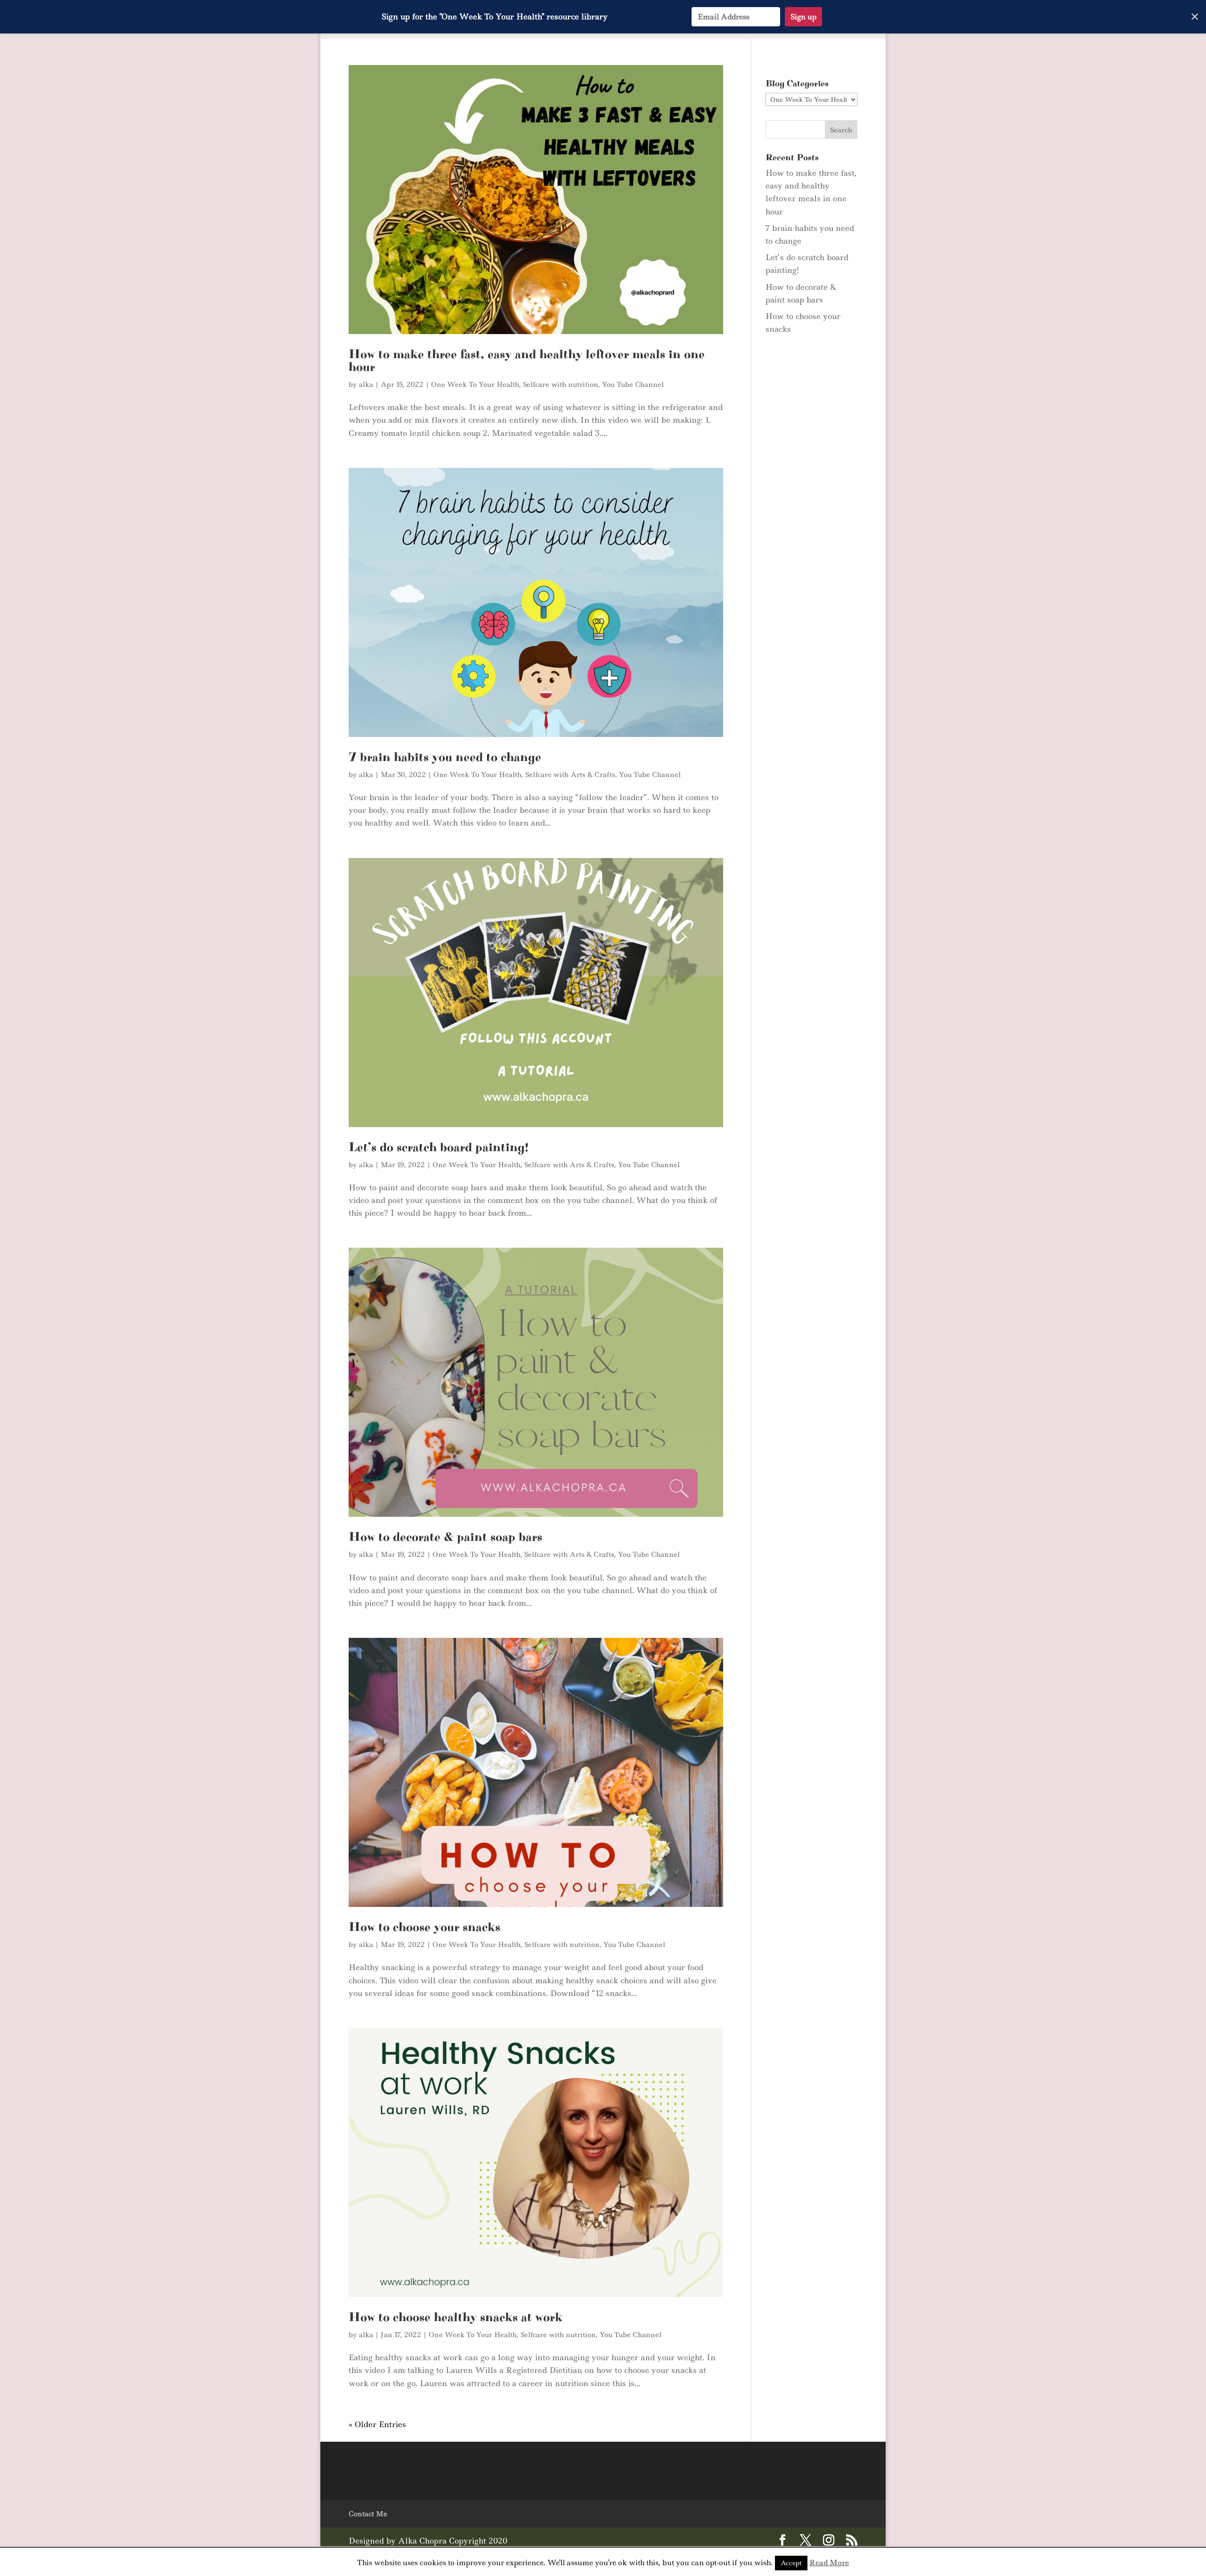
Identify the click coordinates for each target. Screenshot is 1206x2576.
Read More (829, 2563)
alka (366, 384)
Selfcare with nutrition (561, 384)
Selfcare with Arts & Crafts (570, 775)
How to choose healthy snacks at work (456, 2317)
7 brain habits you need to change (445, 757)
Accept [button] (791, 2563)
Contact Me (368, 2514)
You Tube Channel (633, 384)
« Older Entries (377, 2424)
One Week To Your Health (475, 384)
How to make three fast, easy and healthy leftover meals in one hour (527, 361)
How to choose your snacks (424, 1927)
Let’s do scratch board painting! (439, 1147)
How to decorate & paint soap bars (445, 1537)
